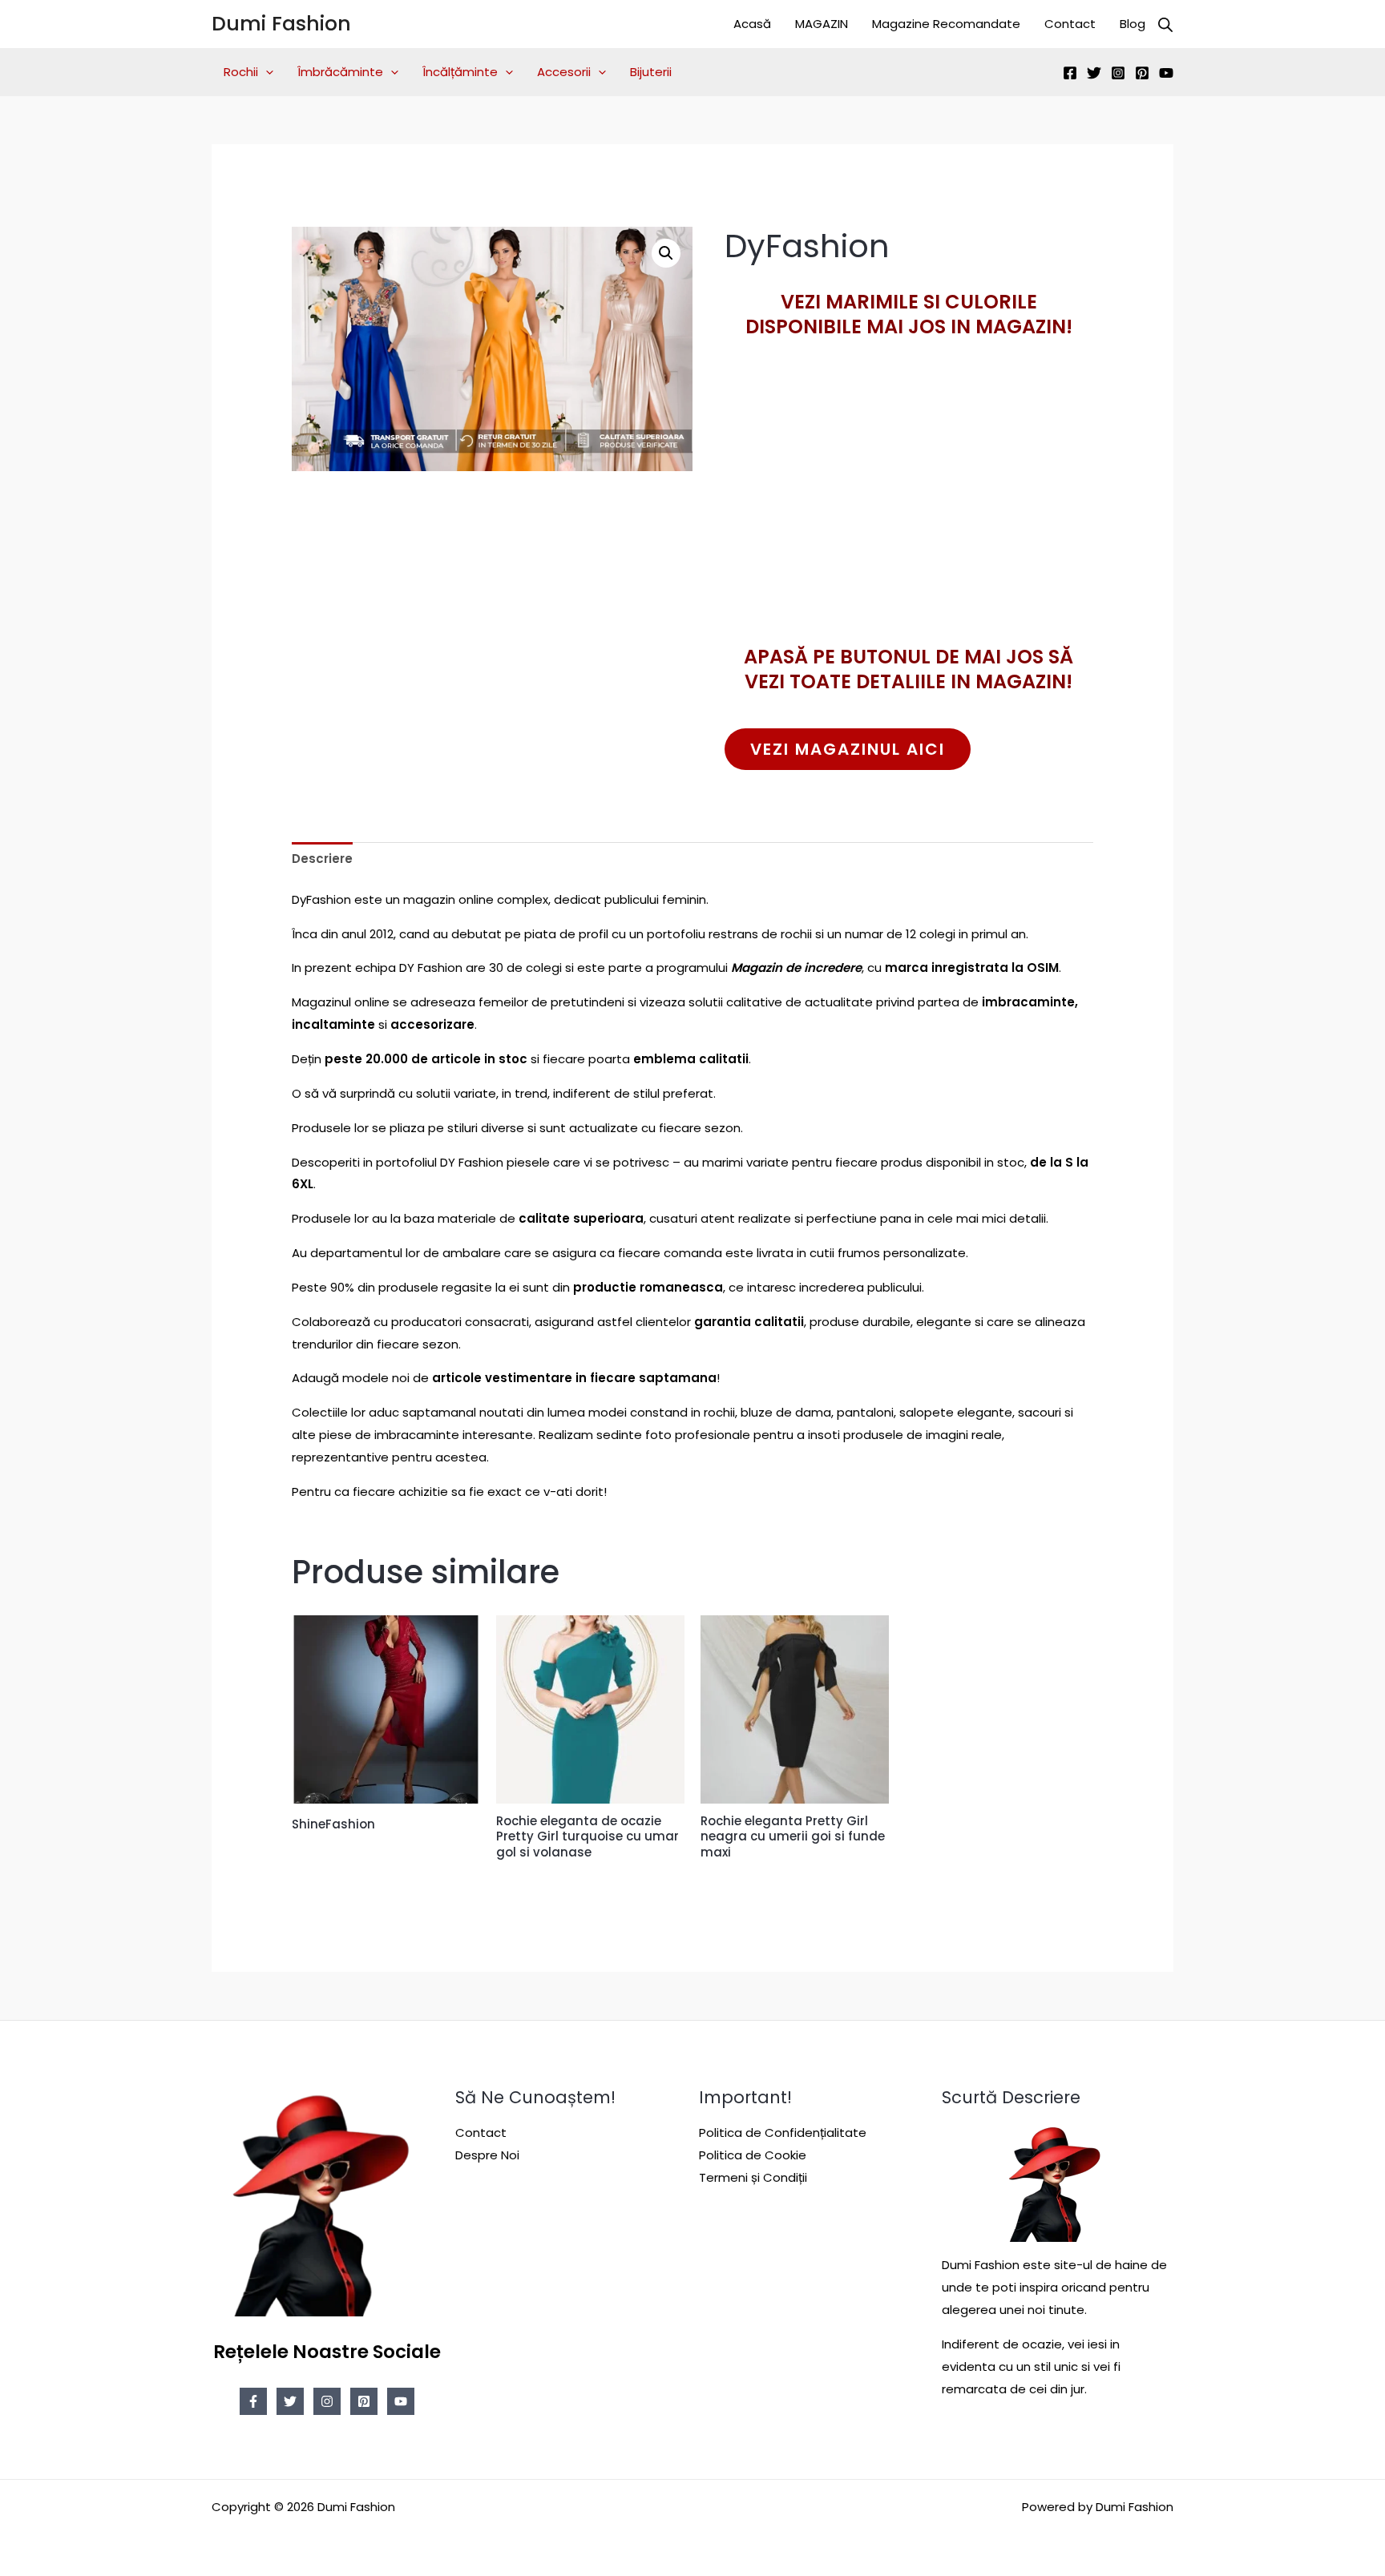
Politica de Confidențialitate (783, 2133)
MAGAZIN (822, 24)
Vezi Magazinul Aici (848, 749)
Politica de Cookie (753, 2155)
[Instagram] (1118, 73)
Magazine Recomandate (946, 24)
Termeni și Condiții (753, 2177)
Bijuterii (651, 72)
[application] (266, 72)
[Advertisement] (909, 520)
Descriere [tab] (322, 859)
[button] (666, 253)
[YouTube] (1166, 73)
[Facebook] (1070, 73)
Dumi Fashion (281, 24)
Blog (1133, 24)
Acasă (752, 24)
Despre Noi (487, 2155)
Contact (1070, 24)
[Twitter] (1094, 73)
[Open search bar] (1165, 24)
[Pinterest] (1142, 73)
